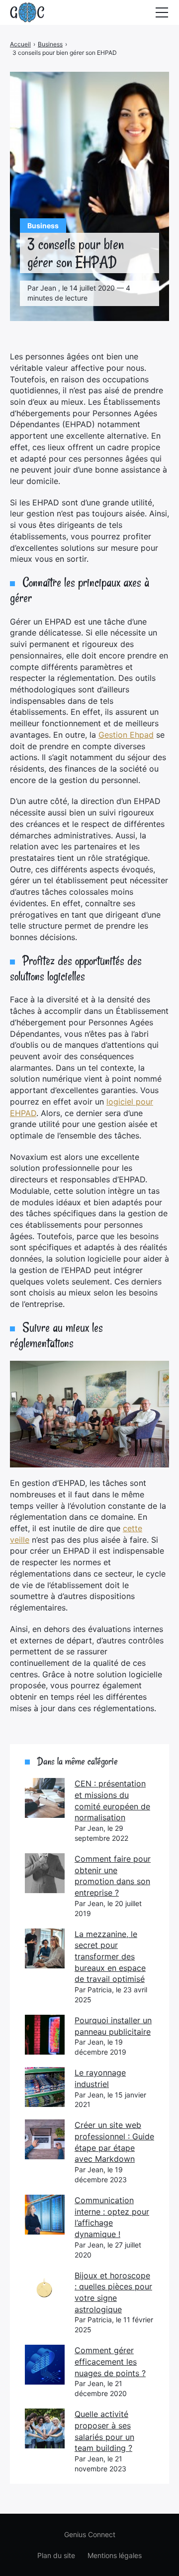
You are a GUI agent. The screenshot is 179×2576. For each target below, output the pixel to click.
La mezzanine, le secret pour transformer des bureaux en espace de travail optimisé (110, 1957)
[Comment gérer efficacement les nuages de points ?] (45, 2365)
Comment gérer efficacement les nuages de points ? (110, 2361)
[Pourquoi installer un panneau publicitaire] (45, 2035)
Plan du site (56, 2555)
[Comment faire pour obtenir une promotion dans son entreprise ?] (45, 1873)
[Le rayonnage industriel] (45, 2087)
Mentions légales (115, 2555)
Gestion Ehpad (126, 735)
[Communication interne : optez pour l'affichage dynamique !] (45, 2215)
